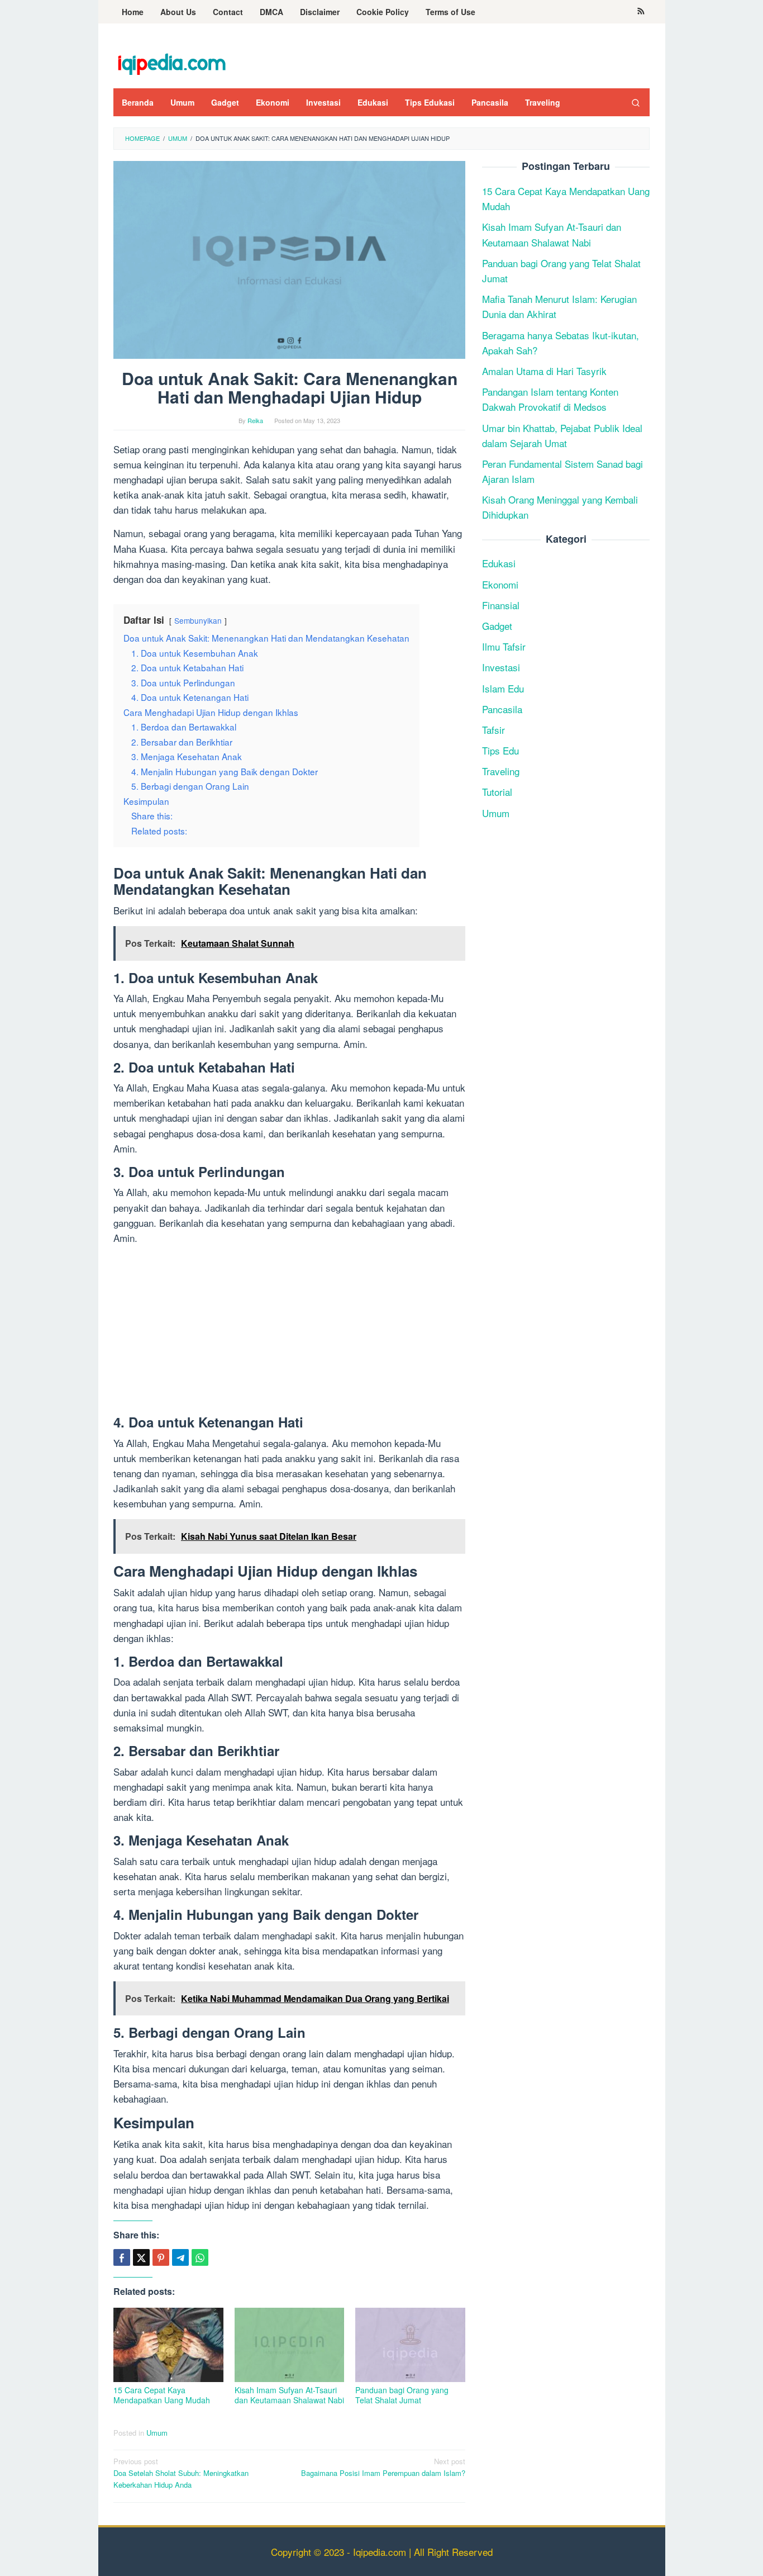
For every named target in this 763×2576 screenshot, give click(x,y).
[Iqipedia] (171, 58)
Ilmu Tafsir (504, 646)
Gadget (497, 626)
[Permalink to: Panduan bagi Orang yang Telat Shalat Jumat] (410, 2345)
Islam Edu (503, 688)
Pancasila (502, 708)
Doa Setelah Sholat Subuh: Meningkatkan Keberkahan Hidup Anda (181, 2473)
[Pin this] (161, 2257)
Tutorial (497, 792)
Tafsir (493, 730)
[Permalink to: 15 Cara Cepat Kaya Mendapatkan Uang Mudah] (168, 2345)
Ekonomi (500, 584)
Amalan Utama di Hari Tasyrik (544, 371)
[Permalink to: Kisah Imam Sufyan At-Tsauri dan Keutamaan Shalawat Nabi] (290, 2345)
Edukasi (499, 563)
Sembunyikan (198, 620)
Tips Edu (500, 750)
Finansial (501, 605)
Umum (157, 2433)
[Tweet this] (141, 2257)
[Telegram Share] (180, 2257)
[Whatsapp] (200, 2257)
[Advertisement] (289, 1332)
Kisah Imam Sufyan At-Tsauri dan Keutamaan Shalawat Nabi (289, 2395)
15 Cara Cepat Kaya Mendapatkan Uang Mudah (162, 2395)
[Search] (636, 102)
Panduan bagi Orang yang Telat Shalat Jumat (402, 2395)
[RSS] (641, 12)
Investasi (501, 667)
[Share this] (122, 2257)
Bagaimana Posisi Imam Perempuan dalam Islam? (383, 2467)
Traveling (501, 771)
